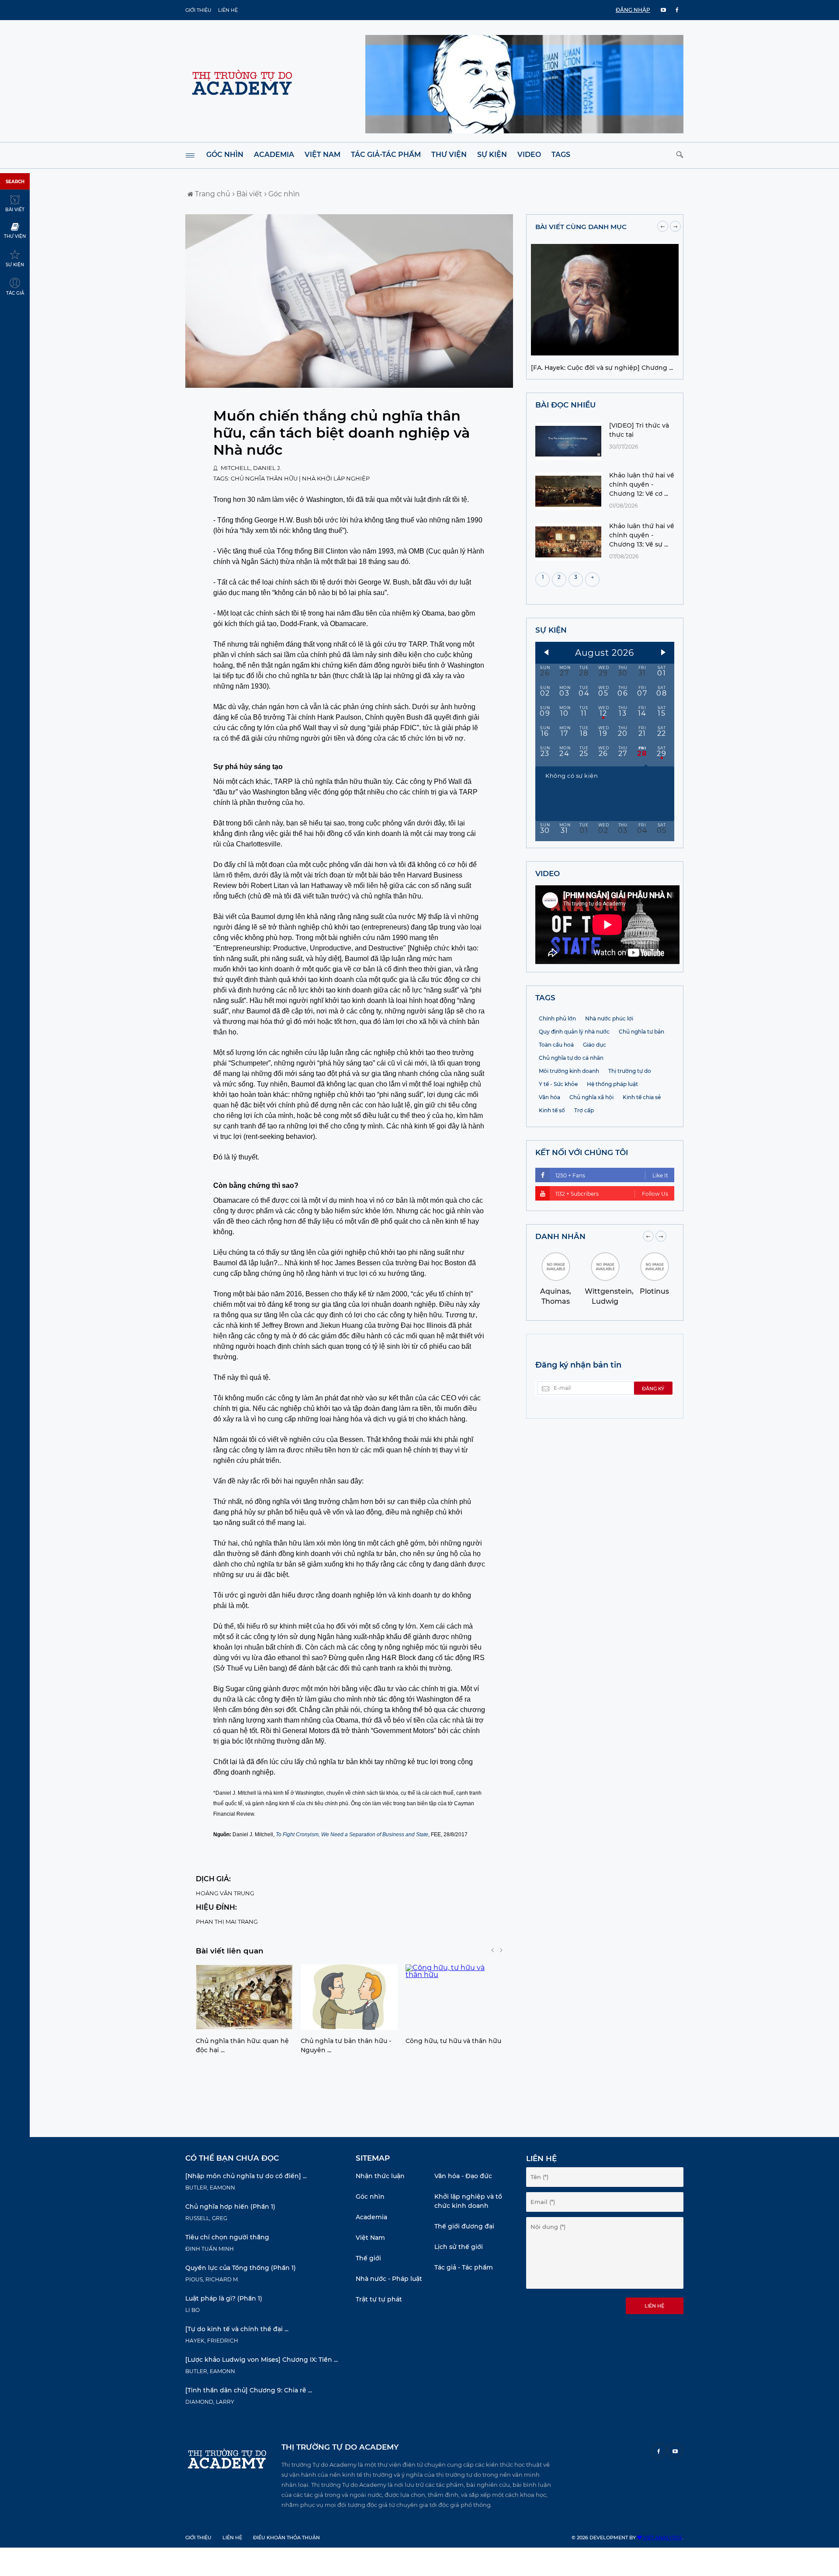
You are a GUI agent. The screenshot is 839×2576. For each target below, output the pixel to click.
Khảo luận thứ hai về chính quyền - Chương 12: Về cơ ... (642, 484)
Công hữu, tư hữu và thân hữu (453, 2041)
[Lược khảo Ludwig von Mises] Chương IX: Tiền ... (262, 2360)
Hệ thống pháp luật (612, 1084)
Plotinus (654, 1291)
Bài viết (248, 194)
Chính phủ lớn (557, 1018)
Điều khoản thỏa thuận (286, 2538)
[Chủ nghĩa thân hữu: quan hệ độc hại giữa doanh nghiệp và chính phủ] (244, 1997)
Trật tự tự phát (379, 2299)
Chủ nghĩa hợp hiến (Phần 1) (230, 2207)
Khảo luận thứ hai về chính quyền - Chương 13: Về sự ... (642, 535)
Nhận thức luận (380, 2176)
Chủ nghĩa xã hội (591, 1097)
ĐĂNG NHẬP (633, 10)
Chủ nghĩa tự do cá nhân (571, 1058)
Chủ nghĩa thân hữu (264, 478)
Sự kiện (492, 155)
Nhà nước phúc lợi (609, 1018)
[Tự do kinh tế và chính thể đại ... (237, 2329)
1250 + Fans (612, 1175)
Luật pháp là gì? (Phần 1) (224, 2298)
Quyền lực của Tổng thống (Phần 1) (241, 2268)
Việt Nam (322, 155)
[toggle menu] (190, 155)
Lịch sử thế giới (459, 2247)
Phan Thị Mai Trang (227, 1922)
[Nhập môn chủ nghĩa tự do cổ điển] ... (246, 2176)
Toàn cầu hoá (556, 1045)
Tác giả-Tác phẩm (386, 155)
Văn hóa (550, 1097)
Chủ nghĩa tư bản (641, 1032)
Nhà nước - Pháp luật (389, 2279)
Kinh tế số (552, 1110)
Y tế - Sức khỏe (558, 1084)
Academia (274, 155)
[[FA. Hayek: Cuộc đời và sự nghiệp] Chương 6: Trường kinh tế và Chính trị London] (605, 353)
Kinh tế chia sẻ (642, 1097)
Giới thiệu (198, 10)
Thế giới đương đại (464, 2226)
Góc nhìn (225, 155)
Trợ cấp (584, 1110)
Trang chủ (212, 194)
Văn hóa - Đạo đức (463, 2176)
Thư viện (449, 155)
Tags (561, 155)
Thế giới (368, 2258)
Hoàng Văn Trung (225, 1893)
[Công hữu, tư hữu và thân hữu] (454, 1997)
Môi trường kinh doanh (569, 1071)
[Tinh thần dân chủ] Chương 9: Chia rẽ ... (249, 2390)
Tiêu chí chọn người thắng (227, 2237)
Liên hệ (228, 10)
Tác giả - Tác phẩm (464, 2267)
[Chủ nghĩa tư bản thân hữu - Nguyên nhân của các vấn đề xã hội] (349, 1997)
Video (529, 155)
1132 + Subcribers (612, 1194)
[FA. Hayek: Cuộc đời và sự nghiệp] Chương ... (602, 368)
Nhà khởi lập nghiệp (336, 478)
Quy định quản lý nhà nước (574, 1032)
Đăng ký (653, 1389)
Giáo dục (595, 1045)
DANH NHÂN (560, 1236)
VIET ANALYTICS (662, 2538)
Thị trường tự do (630, 1071)
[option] (244, 2012)
